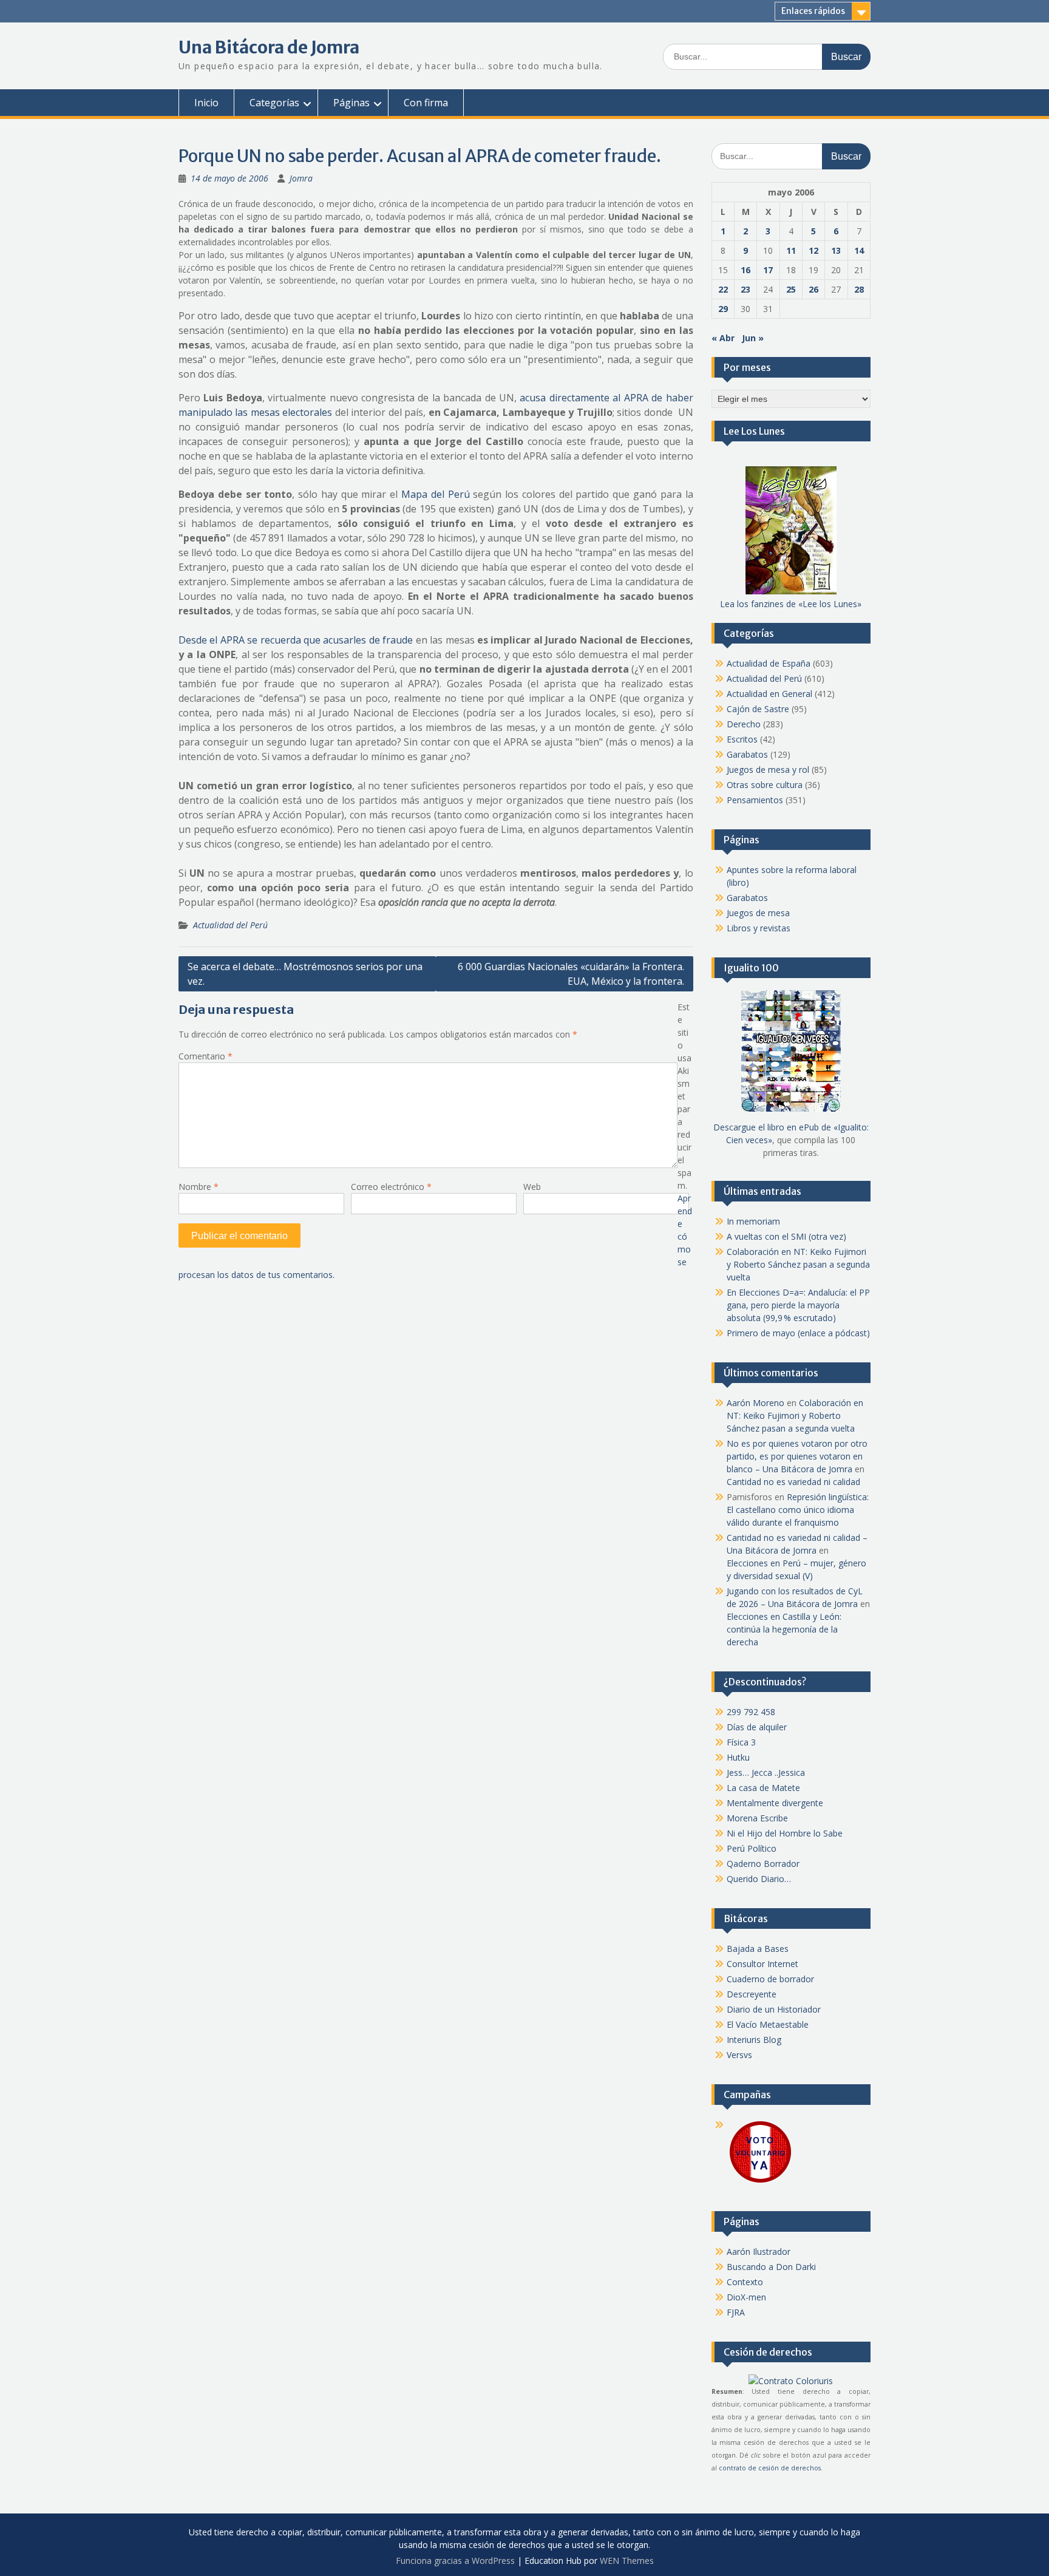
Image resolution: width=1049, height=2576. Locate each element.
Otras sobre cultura (765, 785)
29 (723, 309)
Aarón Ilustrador (759, 2251)
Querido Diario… (759, 1879)
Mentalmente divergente (775, 1803)
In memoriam (753, 1221)
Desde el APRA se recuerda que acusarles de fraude (296, 640)
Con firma (426, 103)
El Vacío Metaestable (768, 2024)
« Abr (723, 338)
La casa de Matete (763, 1788)
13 (836, 250)
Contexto (745, 2282)
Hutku (738, 1757)
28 (859, 289)
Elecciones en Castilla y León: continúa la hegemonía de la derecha (784, 1629)
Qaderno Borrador (763, 1864)
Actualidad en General (769, 694)
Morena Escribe (757, 1818)
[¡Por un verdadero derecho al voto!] (760, 2182)
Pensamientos (755, 800)
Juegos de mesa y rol (768, 770)
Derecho (744, 724)
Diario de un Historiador (774, 2009)
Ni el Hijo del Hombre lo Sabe (785, 1833)
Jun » (753, 338)
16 (745, 270)
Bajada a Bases (758, 1949)
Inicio (206, 103)
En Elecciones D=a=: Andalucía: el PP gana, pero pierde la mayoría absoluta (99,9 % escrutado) (798, 1305)
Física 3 (741, 1742)
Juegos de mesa (758, 913)
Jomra (301, 178)
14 (859, 250)
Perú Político (752, 1848)
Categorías (274, 103)
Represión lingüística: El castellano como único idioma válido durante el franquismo (798, 1510)
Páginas (351, 103)
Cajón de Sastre (758, 709)
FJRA (736, 2312)
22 (723, 289)
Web (532, 1187)
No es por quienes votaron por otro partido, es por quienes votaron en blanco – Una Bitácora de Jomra (797, 1456)
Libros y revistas (759, 928)
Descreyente (752, 1994)
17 (768, 270)
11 (791, 250)
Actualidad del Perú (230, 925)
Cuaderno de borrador (770, 1979)
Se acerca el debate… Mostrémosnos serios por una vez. (305, 974)
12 (813, 250)
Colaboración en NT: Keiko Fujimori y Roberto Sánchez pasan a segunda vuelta (798, 1264)
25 (791, 289)
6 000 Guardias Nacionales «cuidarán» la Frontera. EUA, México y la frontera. (571, 974)
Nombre (199, 1187)
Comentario (205, 1056)
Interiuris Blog (754, 2040)
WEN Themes (627, 2561)
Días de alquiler (757, 1727)
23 (745, 289)
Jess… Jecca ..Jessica (766, 1772)
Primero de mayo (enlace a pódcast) (798, 1333)
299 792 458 (751, 1712)
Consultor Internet (762, 1964)
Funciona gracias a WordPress (455, 2561)
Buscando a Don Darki (771, 2267)
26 (813, 289)
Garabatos (747, 754)
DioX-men (746, 2297)
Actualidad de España (769, 663)
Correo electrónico (391, 1187)
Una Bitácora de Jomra (269, 47)
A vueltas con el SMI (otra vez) (786, 1236)
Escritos (742, 739)
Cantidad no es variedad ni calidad (793, 1482)
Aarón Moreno (755, 1403)
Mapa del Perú (436, 494)
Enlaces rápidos (813, 11)
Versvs (739, 2055)
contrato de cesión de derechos (770, 2468)
